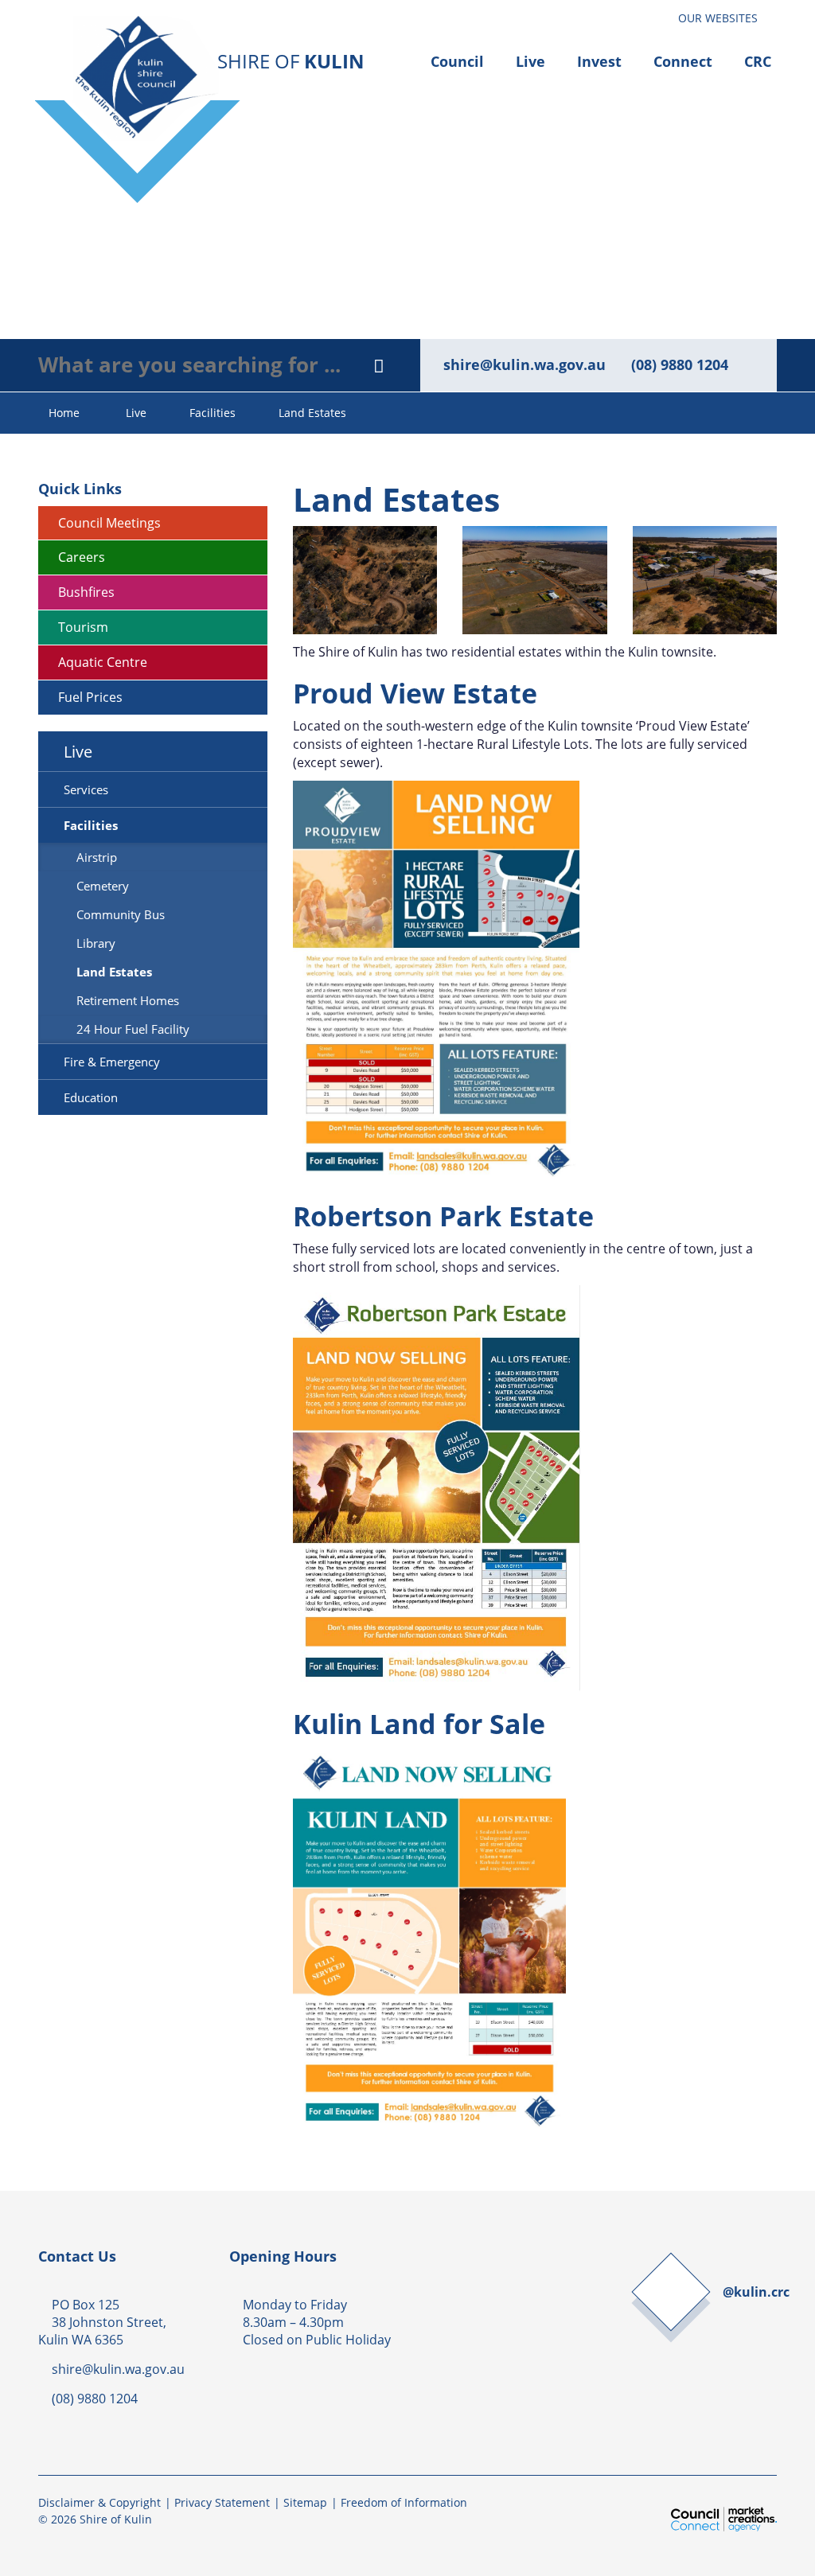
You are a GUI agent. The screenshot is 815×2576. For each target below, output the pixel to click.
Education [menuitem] (91, 1097)
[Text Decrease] (649, 14)
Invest (599, 61)
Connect (683, 61)
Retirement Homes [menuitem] (128, 1000)
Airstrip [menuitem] (97, 857)
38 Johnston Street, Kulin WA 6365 (102, 2330)
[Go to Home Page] (221, 84)
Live (530, 61)
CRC (758, 61)
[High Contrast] (641, 14)
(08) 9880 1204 (680, 364)
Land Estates (312, 413)
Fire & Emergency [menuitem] (112, 1062)
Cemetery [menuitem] (103, 886)
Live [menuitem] (78, 751)
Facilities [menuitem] (91, 825)
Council (457, 61)
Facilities (213, 413)
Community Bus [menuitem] (121, 914)
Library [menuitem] (96, 943)
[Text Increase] (657, 14)
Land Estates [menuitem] (114, 972)
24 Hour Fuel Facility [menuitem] (133, 1029)
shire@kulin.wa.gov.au (524, 364)
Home (64, 413)
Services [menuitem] (86, 789)
